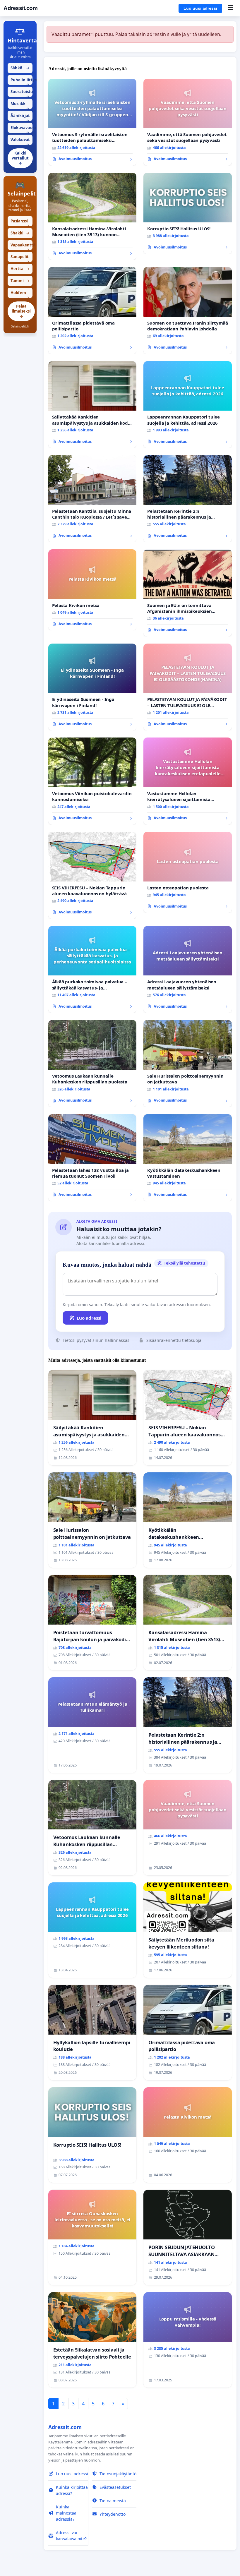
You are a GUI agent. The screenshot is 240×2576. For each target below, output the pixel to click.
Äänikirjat (20, 117)
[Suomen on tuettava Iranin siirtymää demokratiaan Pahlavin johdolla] (188, 311)
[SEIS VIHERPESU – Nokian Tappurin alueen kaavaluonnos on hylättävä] (92, 875)
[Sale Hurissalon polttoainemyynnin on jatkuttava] (188, 1064)
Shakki (20, 233)
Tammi (20, 281)
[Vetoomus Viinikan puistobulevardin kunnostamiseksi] (92, 781)
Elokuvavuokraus (22, 129)
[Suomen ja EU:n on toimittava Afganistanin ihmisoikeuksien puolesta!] (188, 593)
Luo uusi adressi (200, 8)
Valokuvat (20, 141)
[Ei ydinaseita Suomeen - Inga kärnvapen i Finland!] (92, 687)
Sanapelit (20, 258)
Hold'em (20, 294)
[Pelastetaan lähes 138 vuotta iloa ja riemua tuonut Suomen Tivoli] (92, 1158)
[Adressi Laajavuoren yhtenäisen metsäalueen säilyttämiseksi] (188, 970)
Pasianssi (20, 222)
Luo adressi (89, 1318)
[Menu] (230, 8)
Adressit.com (20, 8)
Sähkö (20, 68)
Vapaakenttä (22, 246)
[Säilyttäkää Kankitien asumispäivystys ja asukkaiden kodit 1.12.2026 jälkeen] (92, 405)
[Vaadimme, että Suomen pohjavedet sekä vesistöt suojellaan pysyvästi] (188, 122)
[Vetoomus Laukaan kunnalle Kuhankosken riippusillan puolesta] (92, 1064)
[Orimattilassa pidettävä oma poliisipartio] (92, 311)
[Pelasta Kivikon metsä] (92, 590)
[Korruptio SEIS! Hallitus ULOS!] (188, 213)
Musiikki (20, 105)
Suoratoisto (22, 93)
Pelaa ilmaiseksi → (21, 311)
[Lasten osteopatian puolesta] (188, 872)
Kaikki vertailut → (20, 158)
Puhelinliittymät (22, 81)
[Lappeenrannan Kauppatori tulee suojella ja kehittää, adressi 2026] (188, 405)
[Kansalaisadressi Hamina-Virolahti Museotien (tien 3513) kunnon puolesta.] (92, 216)
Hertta (20, 269)
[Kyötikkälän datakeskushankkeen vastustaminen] (188, 1158)
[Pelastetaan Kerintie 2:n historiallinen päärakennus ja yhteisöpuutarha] (188, 499)
